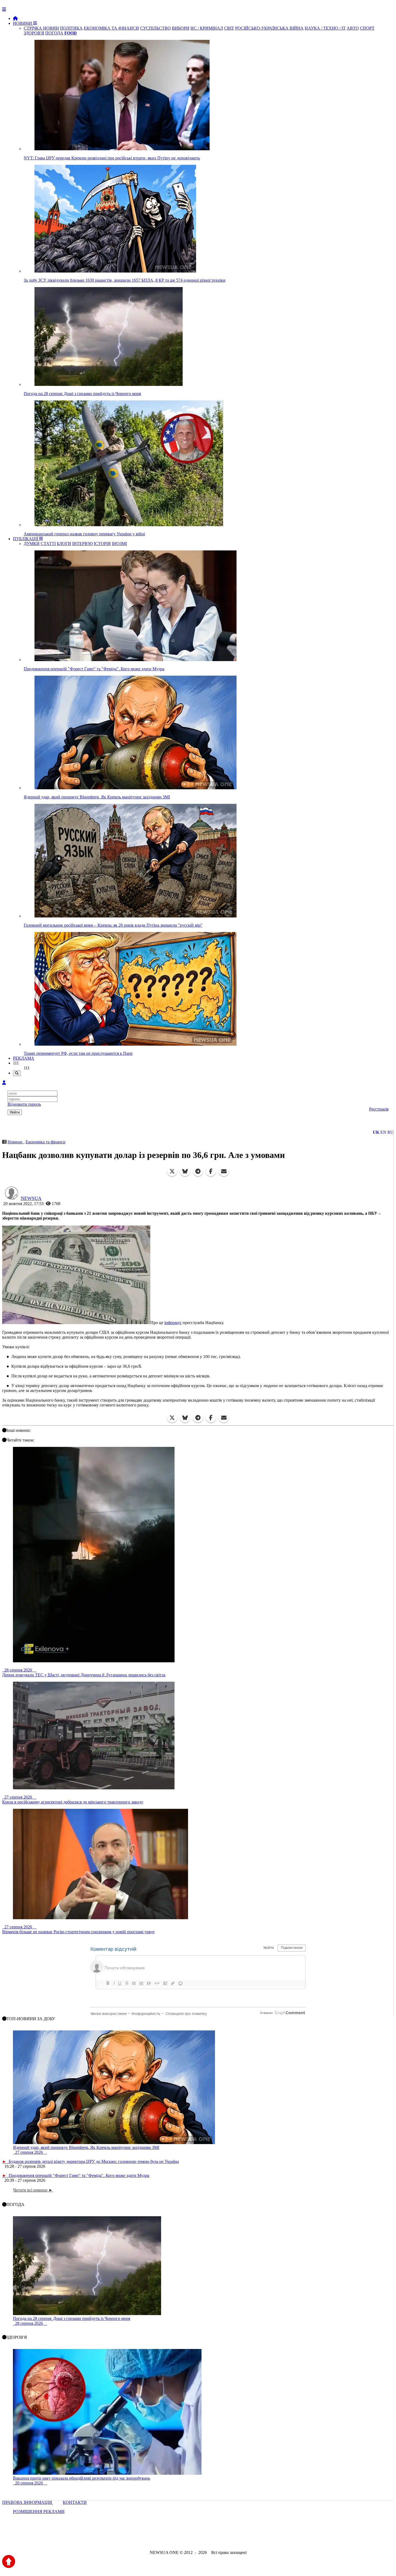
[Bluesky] (185, 1171)
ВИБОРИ (181, 28)
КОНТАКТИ (75, 2502)
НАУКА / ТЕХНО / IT (325, 28)
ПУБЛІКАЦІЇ (26, 539)
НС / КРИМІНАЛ (207, 28)
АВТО (353, 28)
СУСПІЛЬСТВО (155, 28)
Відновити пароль (24, 1104)
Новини (15, 1142)
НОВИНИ (23, 23)
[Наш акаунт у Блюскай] (170, 2538)
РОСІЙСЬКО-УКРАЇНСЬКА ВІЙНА (269, 28)
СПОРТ (367, 28)
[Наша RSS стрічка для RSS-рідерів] (240, 2538)
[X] (172, 1171)
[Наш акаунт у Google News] (210, 2538)
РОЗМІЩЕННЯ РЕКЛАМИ (39, 2512)
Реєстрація (379, 1109)
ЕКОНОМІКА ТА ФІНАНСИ (111, 28)
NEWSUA (31, 1198)
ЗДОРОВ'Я (34, 33)
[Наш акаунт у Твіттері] (157, 2538)
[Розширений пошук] (17, 1073)
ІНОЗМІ (119, 544)
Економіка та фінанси (46, 1142)
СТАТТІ (48, 544)
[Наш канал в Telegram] (195, 2538)
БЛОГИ (64, 544)
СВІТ (229, 28)
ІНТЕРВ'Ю (82, 544)
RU (390, 1132)
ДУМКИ (32, 544)
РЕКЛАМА (24, 1058)
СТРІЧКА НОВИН (41, 28)
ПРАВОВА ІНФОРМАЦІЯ (28, 2502)
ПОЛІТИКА (71, 28)
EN (383, 1132)
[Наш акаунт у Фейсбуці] (182, 2538)
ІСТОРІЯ (102, 544)
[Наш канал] (227, 2538)
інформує (173, 1323)
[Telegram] (198, 1171)
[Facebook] (211, 1171)
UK (376, 1132)
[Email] (224, 1171)
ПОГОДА (54, 33)
